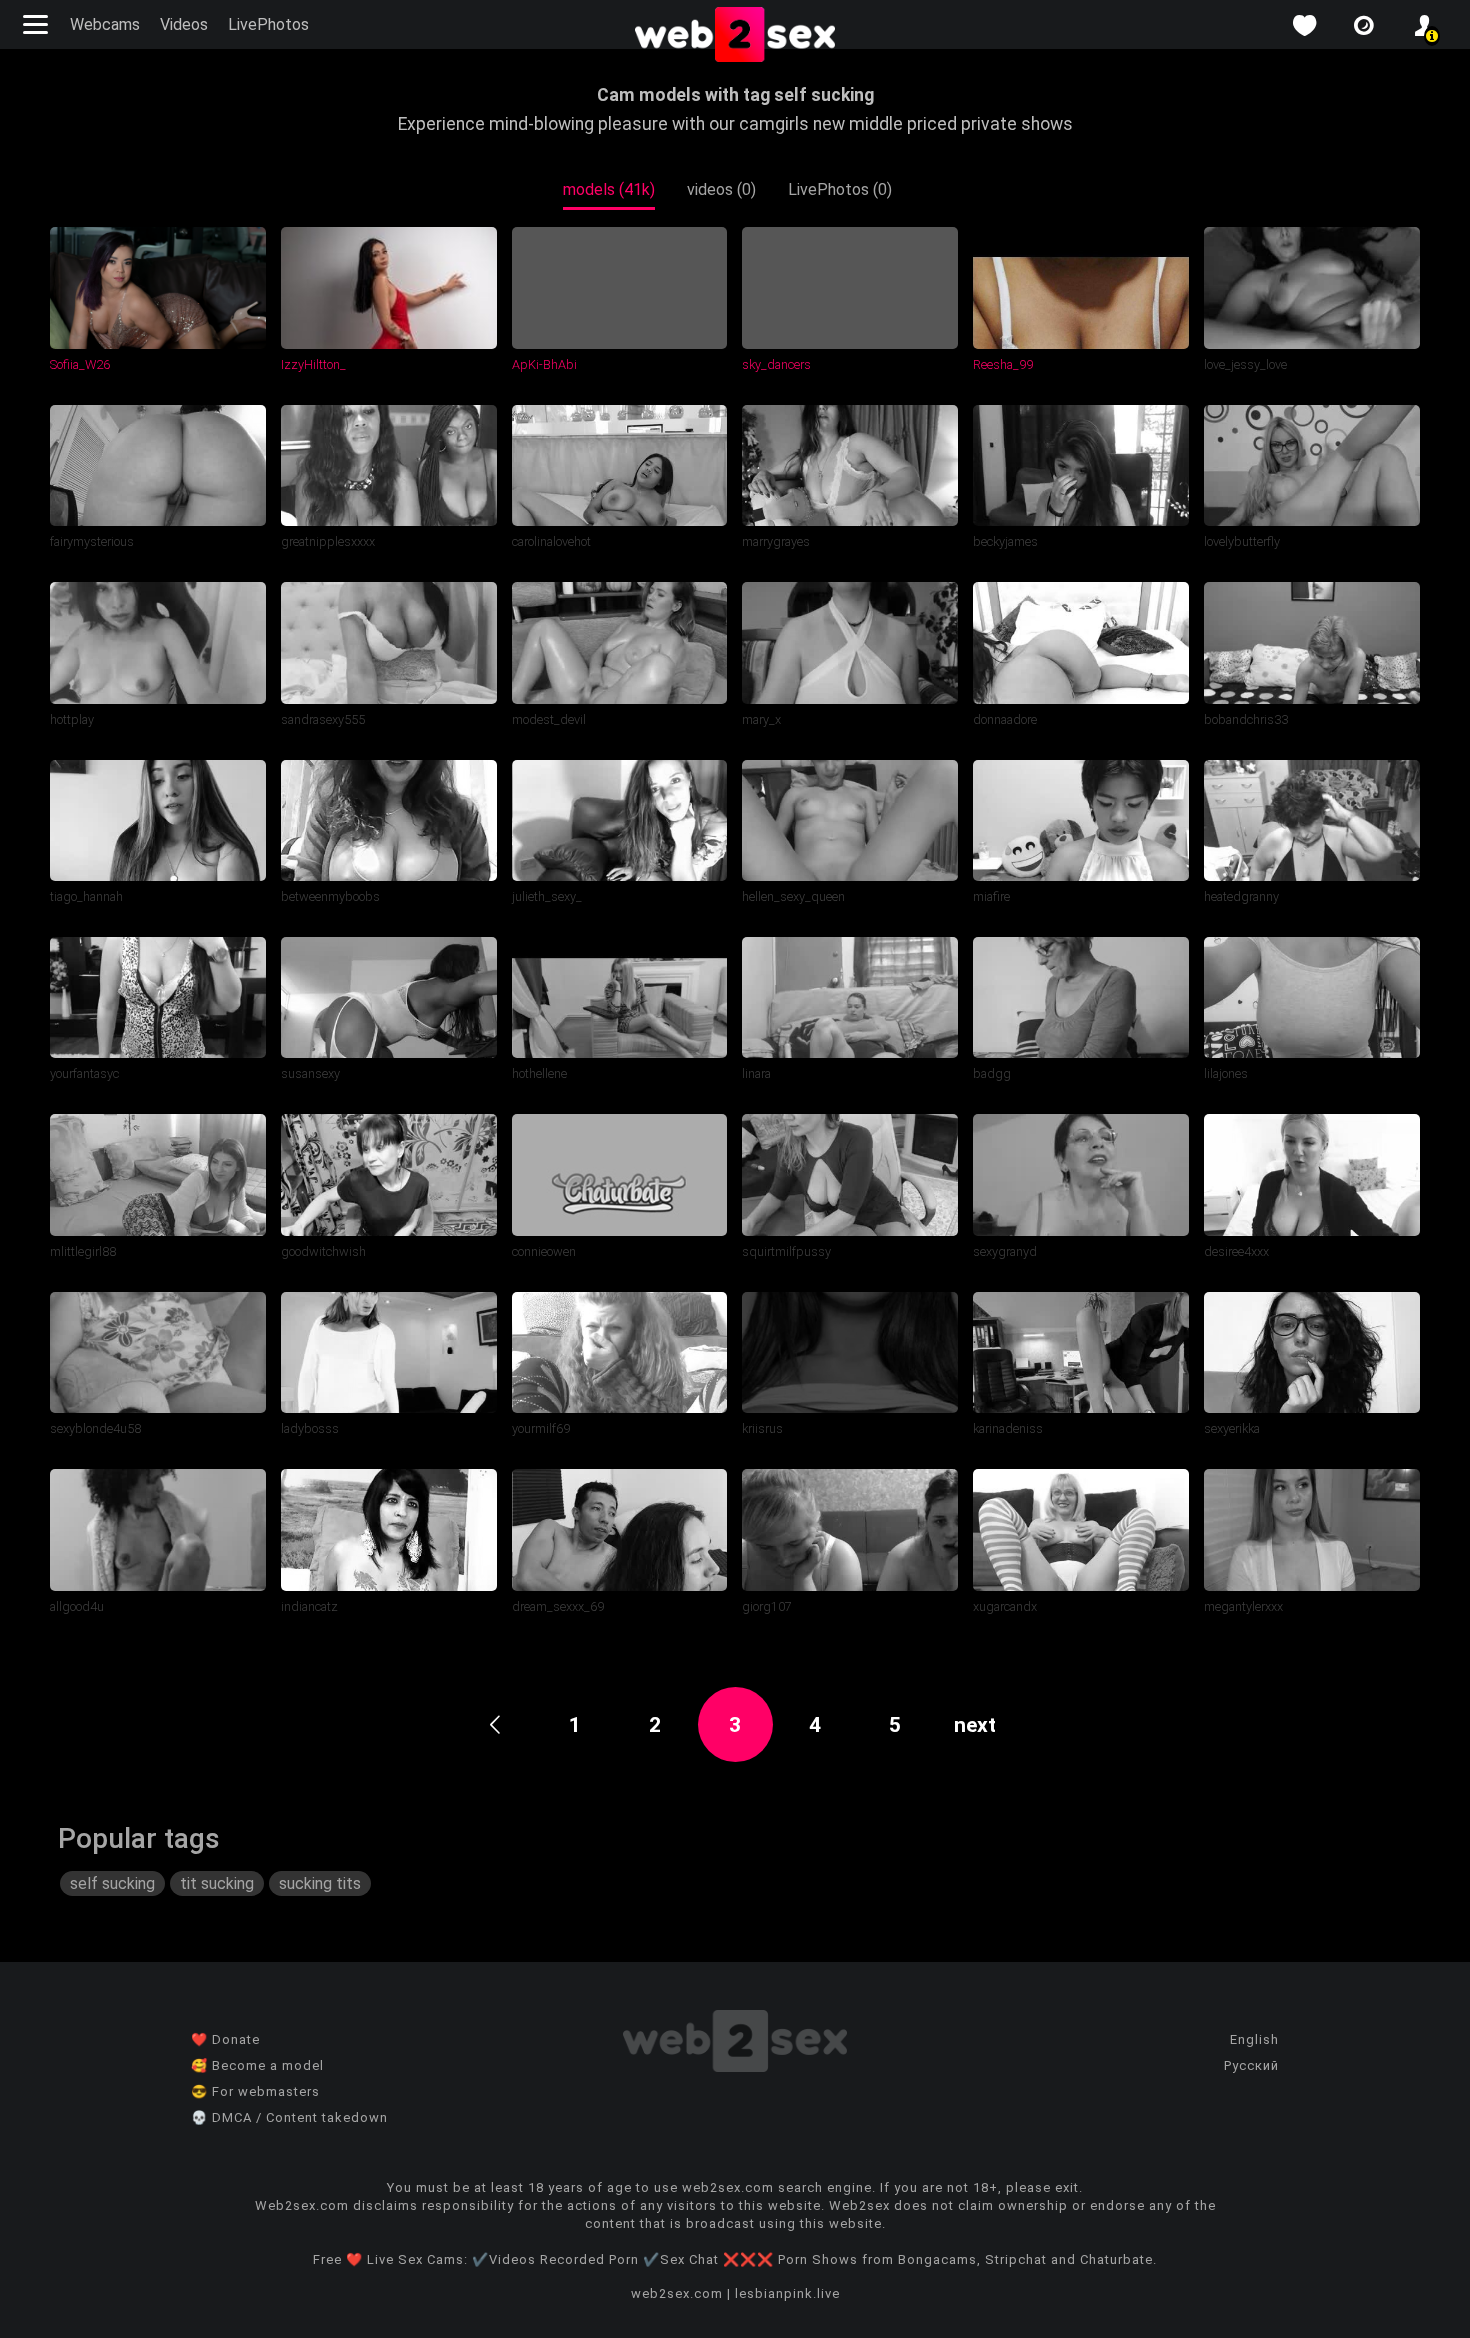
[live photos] (1364, 25)
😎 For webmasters (255, 2091)
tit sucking (217, 1883)
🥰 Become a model (257, 2065)
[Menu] (38, 24)
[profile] (1424, 25)
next (975, 1725)
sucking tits (320, 1883)
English (1254, 2039)
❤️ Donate (225, 2039)
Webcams (105, 24)
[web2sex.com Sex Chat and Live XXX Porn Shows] (735, 36)
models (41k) (609, 189)
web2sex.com (677, 2293)
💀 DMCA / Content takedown (289, 2117)
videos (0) (721, 189)
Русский (1251, 2065)
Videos (184, 24)
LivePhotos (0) (840, 189)
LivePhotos (268, 24)
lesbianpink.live (787, 2293)
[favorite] (1304, 25)
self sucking (112, 1883)
